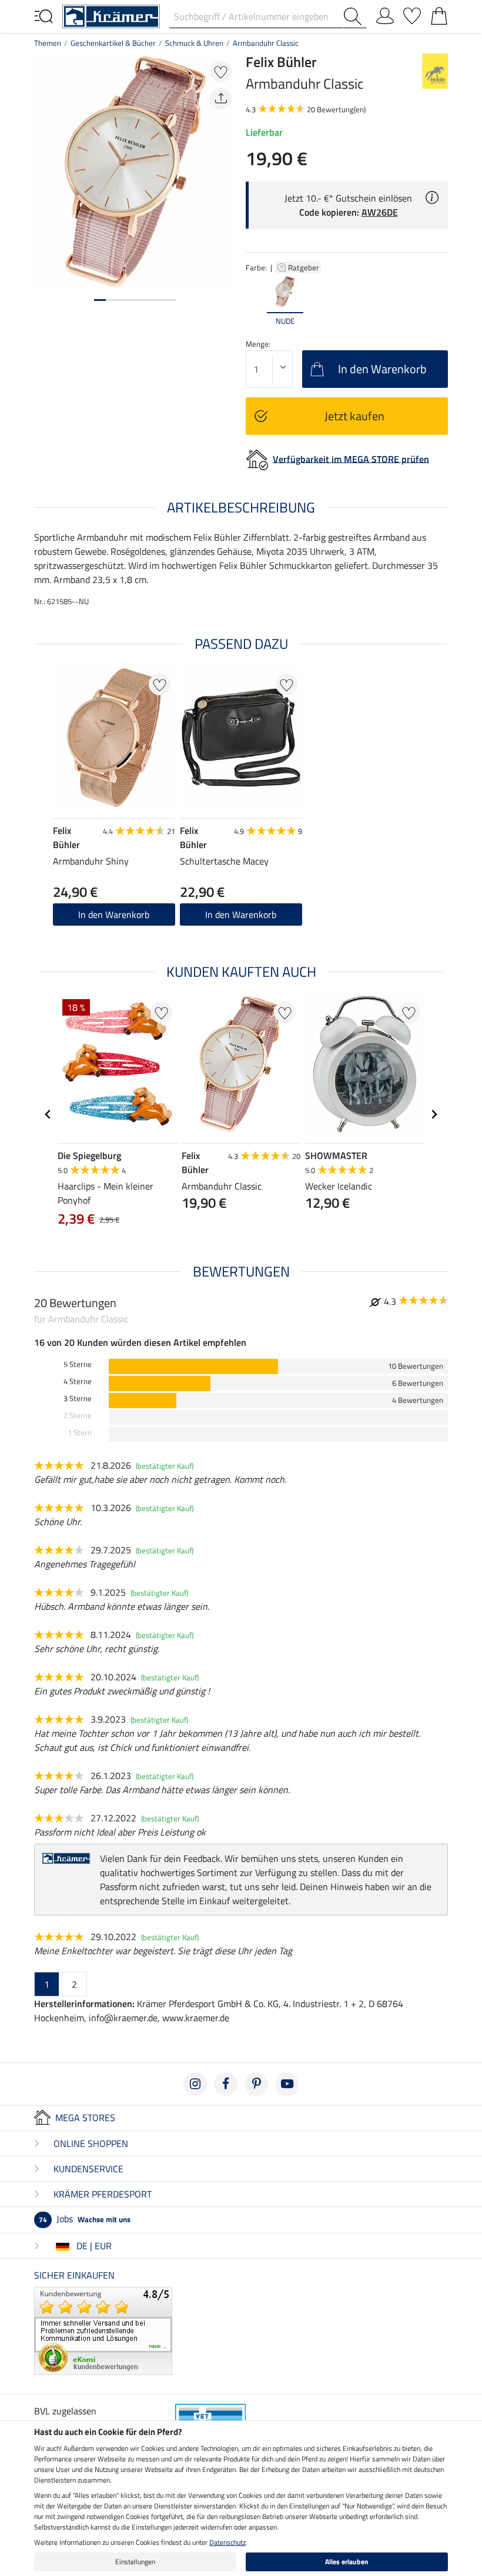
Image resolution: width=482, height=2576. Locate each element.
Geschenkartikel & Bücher (113, 43)
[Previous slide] (255, 301)
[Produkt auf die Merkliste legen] (221, 71)
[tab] (100, 300)
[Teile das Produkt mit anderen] (221, 98)
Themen (48, 43)
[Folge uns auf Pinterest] (256, 2084)
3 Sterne (78, 1398)
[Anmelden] (385, 14)
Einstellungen (135, 2562)
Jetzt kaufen (354, 416)
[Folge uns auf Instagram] (195, 2084)
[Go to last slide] (48, 1114)
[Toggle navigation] (43, 15)
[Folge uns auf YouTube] (287, 2084)
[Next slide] (439, 301)
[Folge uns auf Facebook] (226, 2084)
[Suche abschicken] (355, 16)
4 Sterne (78, 1381)
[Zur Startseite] (111, 15)
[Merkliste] (412, 14)
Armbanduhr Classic (266, 43)
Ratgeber (304, 267)
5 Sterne (78, 1364)
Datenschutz (227, 2542)
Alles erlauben (347, 2562)
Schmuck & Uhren (194, 43)
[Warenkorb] (439, 14)
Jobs (85, 2219)
